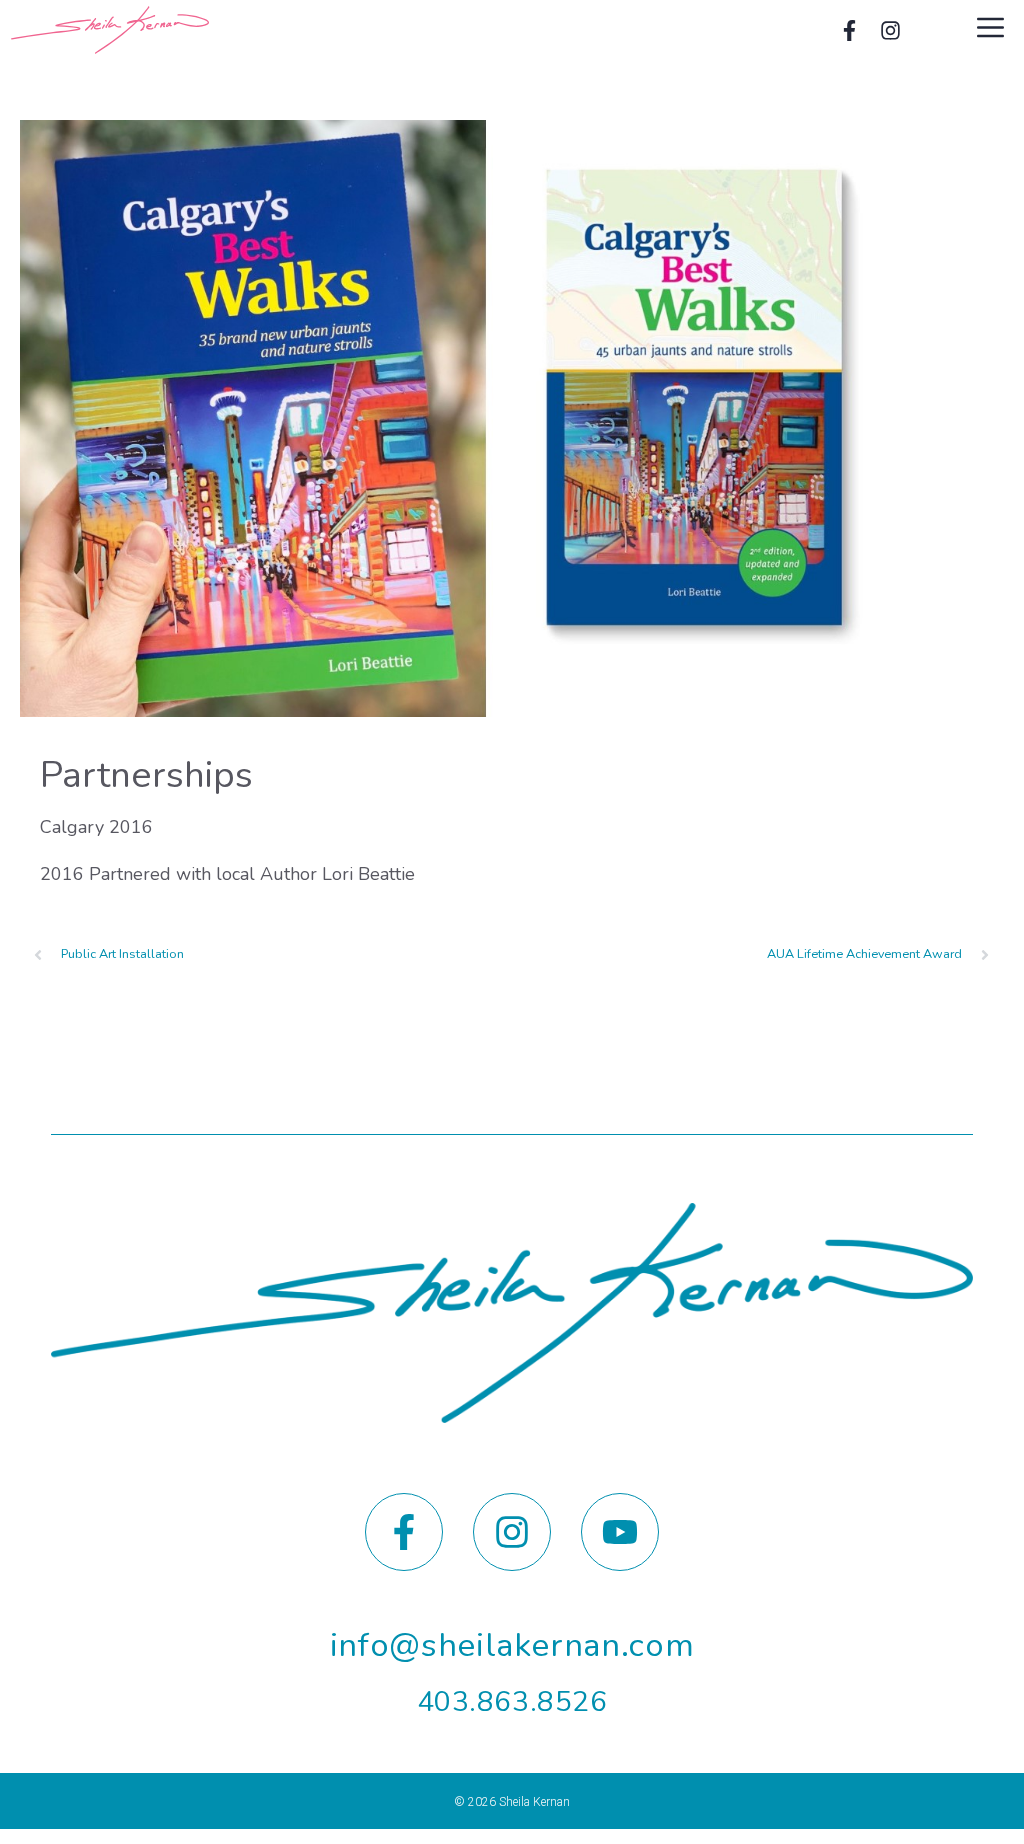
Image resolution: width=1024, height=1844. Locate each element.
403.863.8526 (512, 1702)
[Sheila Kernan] (110, 30)
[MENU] (992, 30)
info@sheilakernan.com (512, 1645)
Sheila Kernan (534, 1802)
